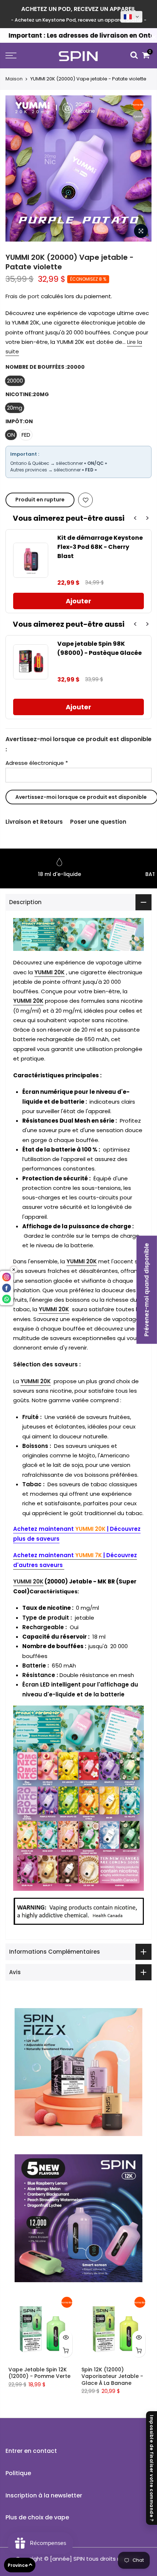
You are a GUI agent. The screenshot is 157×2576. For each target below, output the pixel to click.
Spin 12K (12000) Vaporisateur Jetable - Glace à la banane (112, 2376)
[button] (131, 17)
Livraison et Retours (34, 822)
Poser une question (98, 822)
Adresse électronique (37, 763)
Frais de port (22, 296)
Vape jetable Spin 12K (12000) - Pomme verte (39, 2373)
